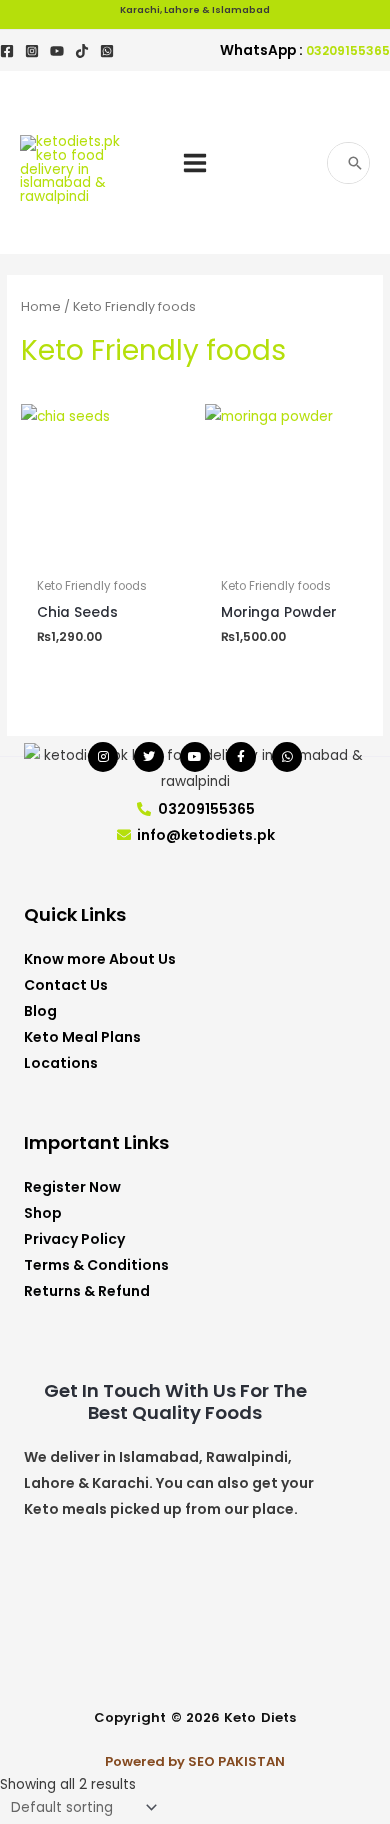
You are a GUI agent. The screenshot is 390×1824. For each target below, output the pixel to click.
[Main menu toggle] (194, 162)
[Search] (356, 163)
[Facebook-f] (241, 757)
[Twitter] (149, 757)
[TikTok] (82, 51)
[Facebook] (7, 51)
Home (41, 306)
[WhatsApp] (107, 51)
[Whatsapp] (287, 757)
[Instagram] (32, 51)
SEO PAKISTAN (236, 1761)
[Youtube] (57, 51)
